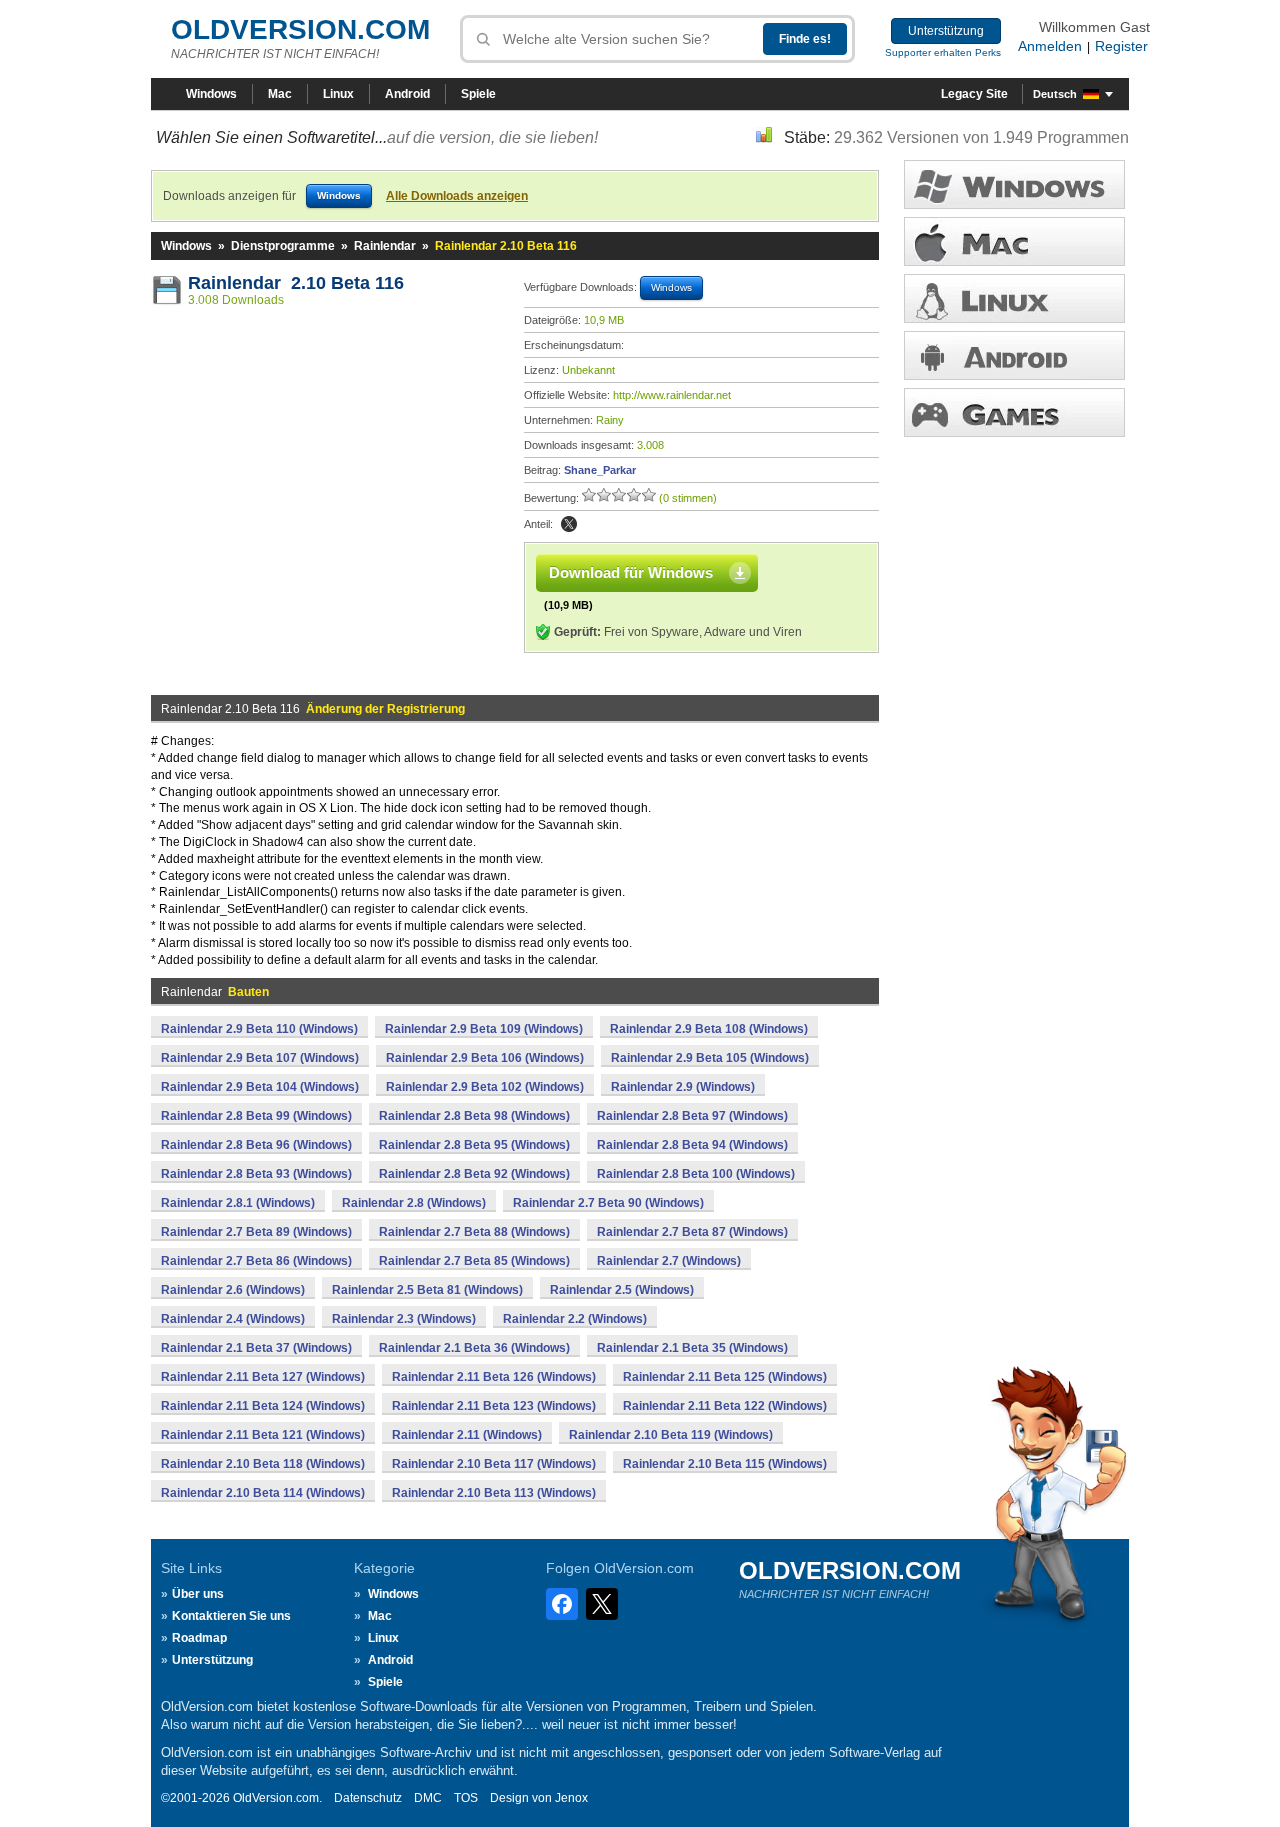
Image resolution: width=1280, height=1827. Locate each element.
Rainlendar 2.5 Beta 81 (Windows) (427, 1290)
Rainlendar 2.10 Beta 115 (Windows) (725, 1464)
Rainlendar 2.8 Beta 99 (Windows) (256, 1116)
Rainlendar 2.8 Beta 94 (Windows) (692, 1145)
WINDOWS (1014, 184)
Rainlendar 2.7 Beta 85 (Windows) (474, 1261)
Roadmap (199, 1638)
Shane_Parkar (600, 470)
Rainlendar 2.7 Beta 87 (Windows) (692, 1232)
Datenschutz (368, 1798)
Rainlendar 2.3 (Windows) (404, 1319)
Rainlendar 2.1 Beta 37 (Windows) (256, 1348)
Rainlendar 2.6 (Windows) (233, 1290)
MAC (1014, 241)
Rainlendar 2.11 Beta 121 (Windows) (263, 1435)
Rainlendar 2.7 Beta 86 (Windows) (256, 1261)
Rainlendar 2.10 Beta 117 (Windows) (494, 1464)
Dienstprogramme (283, 246)
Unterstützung (946, 31)
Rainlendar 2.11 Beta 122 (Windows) (725, 1406)
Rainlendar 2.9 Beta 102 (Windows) (485, 1087)
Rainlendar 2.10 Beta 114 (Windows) (263, 1493)
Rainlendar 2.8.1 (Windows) (238, 1203)
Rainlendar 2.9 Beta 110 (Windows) (259, 1029)
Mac (280, 94)
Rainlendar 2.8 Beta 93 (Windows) (256, 1174)
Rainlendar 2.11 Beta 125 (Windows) (725, 1377)
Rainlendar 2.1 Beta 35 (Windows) (692, 1348)
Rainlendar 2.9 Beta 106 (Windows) (485, 1058)
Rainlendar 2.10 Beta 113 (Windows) (494, 1493)
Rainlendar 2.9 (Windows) (683, 1087)
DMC (428, 1798)
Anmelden (1050, 46)
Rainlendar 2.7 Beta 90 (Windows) (608, 1203)
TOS (466, 1798)
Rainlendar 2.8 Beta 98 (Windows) (474, 1116)
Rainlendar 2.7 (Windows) (669, 1261)
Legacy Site (974, 94)
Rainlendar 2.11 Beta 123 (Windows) (494, 1406)
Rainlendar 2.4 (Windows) (233, 1319)
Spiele (478, 94)
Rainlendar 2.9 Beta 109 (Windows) (484, 1029)
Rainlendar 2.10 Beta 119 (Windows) (671, 1435)
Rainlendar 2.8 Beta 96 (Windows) (256, 1145)
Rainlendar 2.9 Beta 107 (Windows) (260, 1058)
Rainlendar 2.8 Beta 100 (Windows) (696, 1174)
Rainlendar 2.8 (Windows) (414, 1203)
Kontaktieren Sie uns (231, 1616)
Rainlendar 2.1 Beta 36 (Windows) (474, 1348)
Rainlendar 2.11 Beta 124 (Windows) (263, 1406)
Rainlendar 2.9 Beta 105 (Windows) (710, 1058)
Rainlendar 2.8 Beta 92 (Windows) (474, 1174)
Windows (211, 94)
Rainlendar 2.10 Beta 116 (296, 283)
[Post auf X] (569, 524)
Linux (338, 94)
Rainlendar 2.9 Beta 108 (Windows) (709, 1029)
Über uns (198, 1594)
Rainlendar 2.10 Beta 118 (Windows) (263, 1464)
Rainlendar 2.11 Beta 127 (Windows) (263, 1377)
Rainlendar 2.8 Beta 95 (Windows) (474, 1145)
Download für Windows (631, 572)
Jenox (571, 1798)
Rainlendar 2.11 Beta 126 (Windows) (494, 1377)
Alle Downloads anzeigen (457, 196)
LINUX (1014, 298)
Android (407, 94)
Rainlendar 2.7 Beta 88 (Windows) (474, 1232)
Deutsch (1055, 94)
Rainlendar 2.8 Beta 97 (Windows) (692, 1116)
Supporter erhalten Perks (943, 52)
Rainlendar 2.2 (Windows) (575, 1319)
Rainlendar (385, 246)
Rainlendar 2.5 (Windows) (622, 1290)
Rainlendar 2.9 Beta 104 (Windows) (260, 1087)
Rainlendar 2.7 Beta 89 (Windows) (256, 1232)
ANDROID (1014, 355)
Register (1121, 46)
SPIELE (1014, 412)
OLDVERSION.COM (300, 29)
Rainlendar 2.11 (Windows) (467, 1435)
